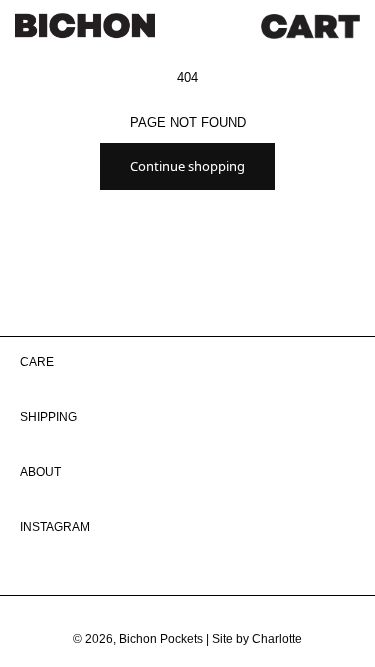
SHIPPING (48, 417)
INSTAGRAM (55, 527)
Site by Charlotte (257, 639)
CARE (37, 362)
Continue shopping (187, 166)
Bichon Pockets (161, 639)
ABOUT (40, 472)
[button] (310, 26)
